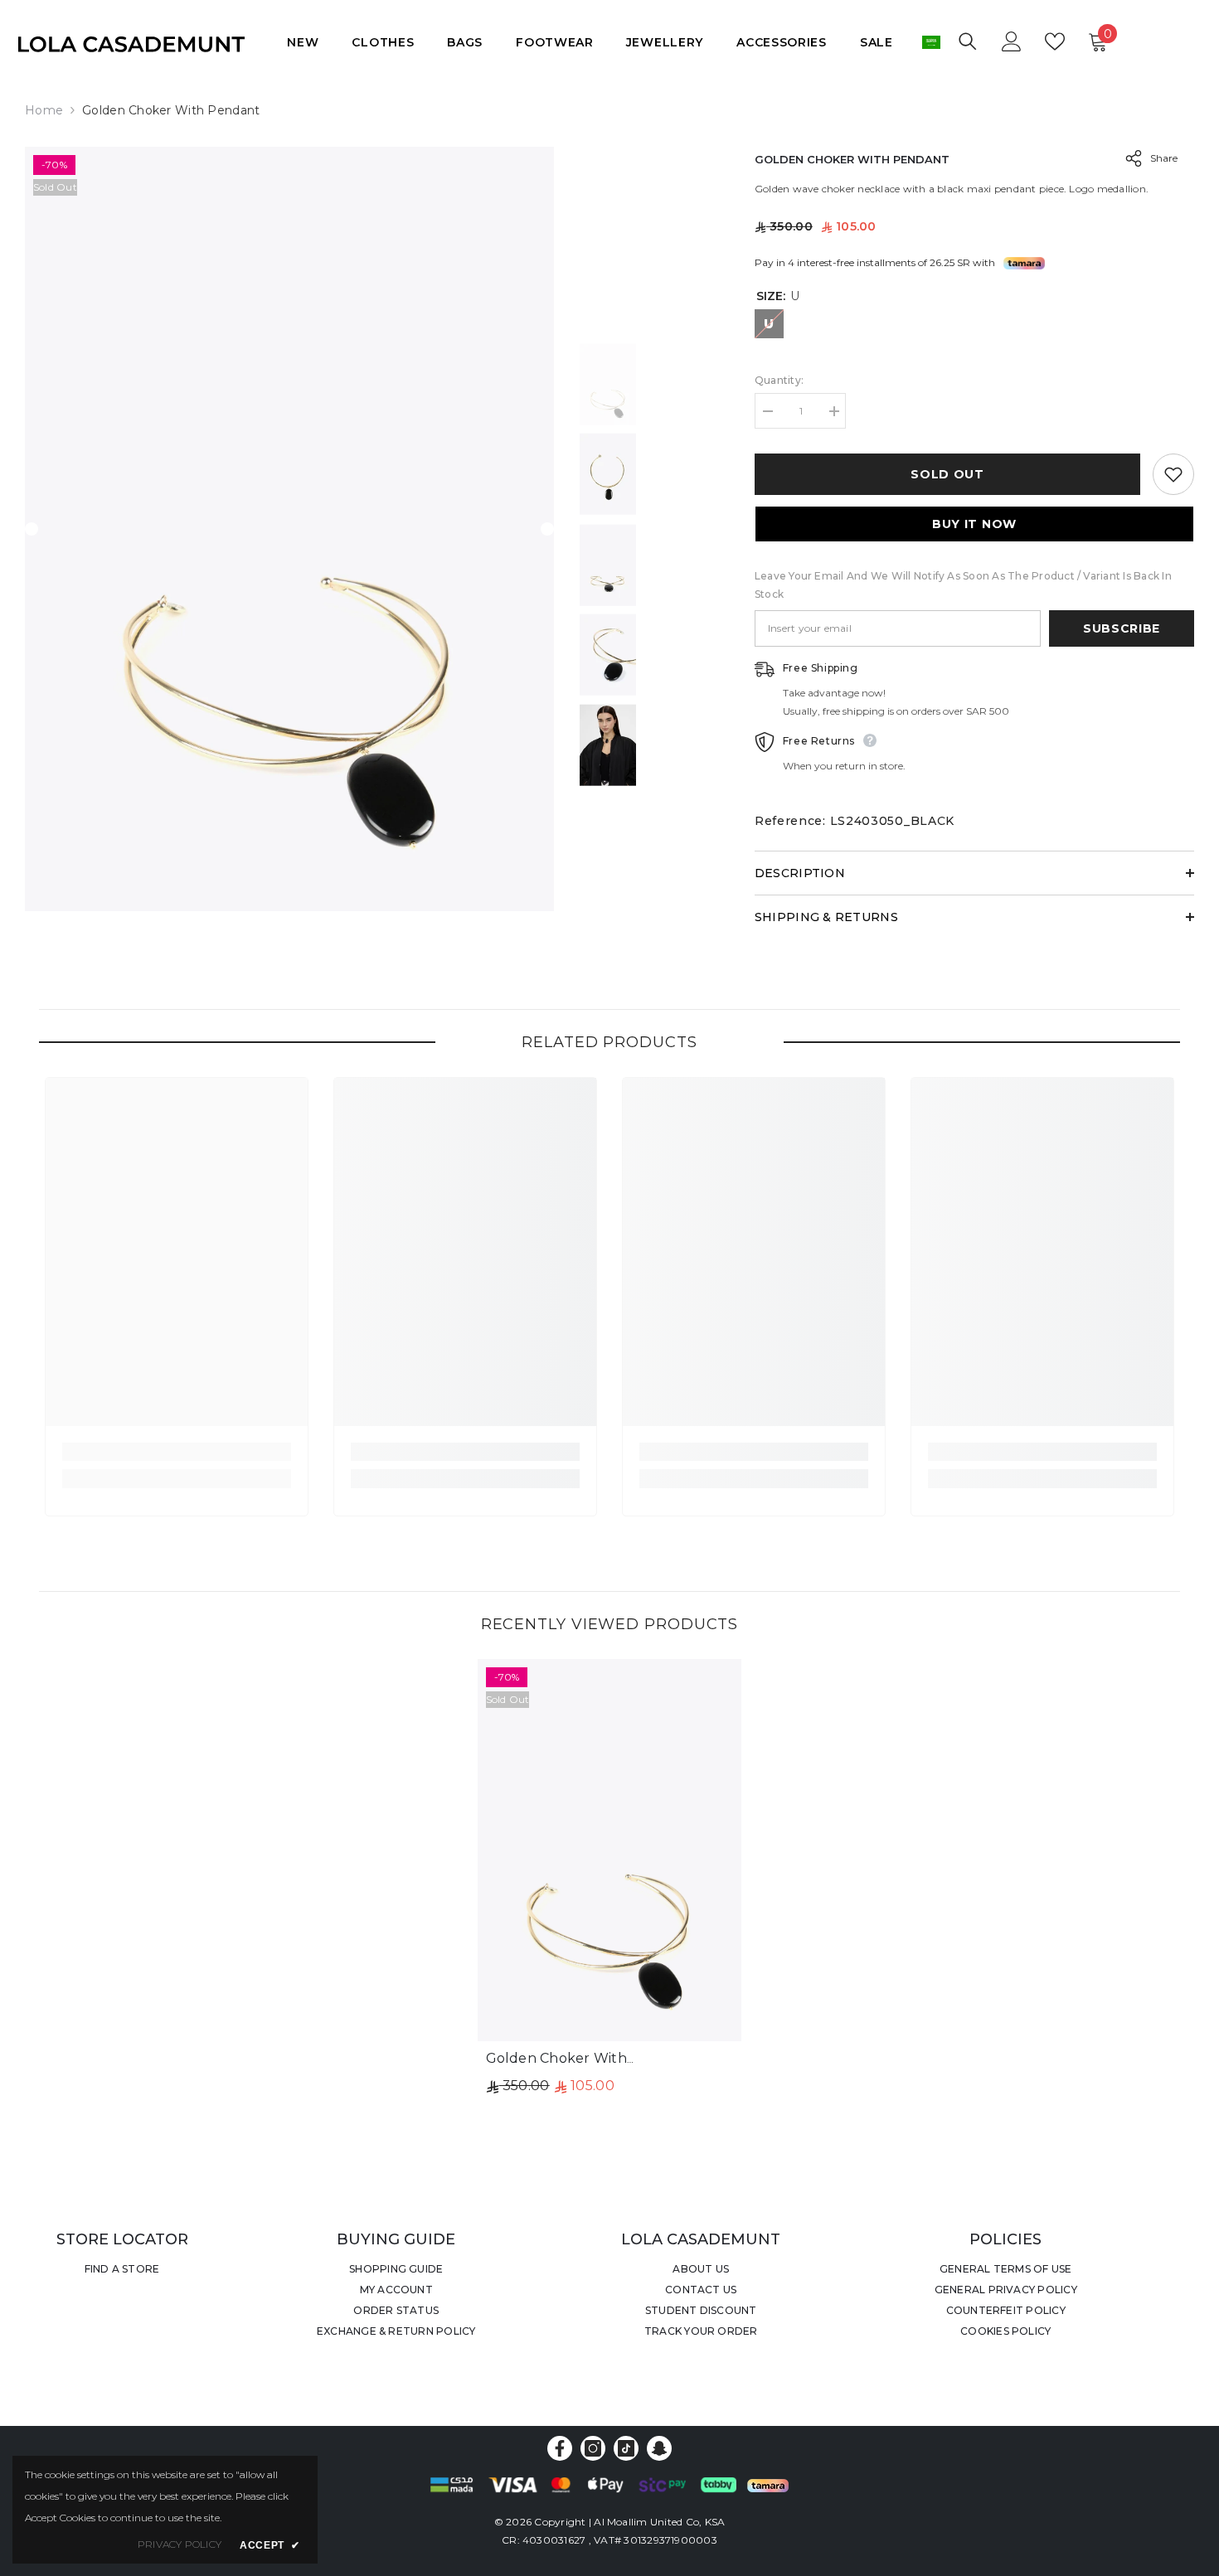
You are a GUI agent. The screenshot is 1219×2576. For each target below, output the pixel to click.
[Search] (968, 41)
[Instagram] (593, 2448)
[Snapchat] (659, 2448)
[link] (177, 1452)
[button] (32, 529)
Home (44, 110)
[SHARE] (1127, 158)
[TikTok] (626, 2448)
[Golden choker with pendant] (610, 1850)
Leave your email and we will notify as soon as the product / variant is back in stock (963, 585)
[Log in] (1012, 41)
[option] (289, 529)
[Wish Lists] (1055, 41)
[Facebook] (560, 2448)
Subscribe (1122, 628)
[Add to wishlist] (1173, 474)
